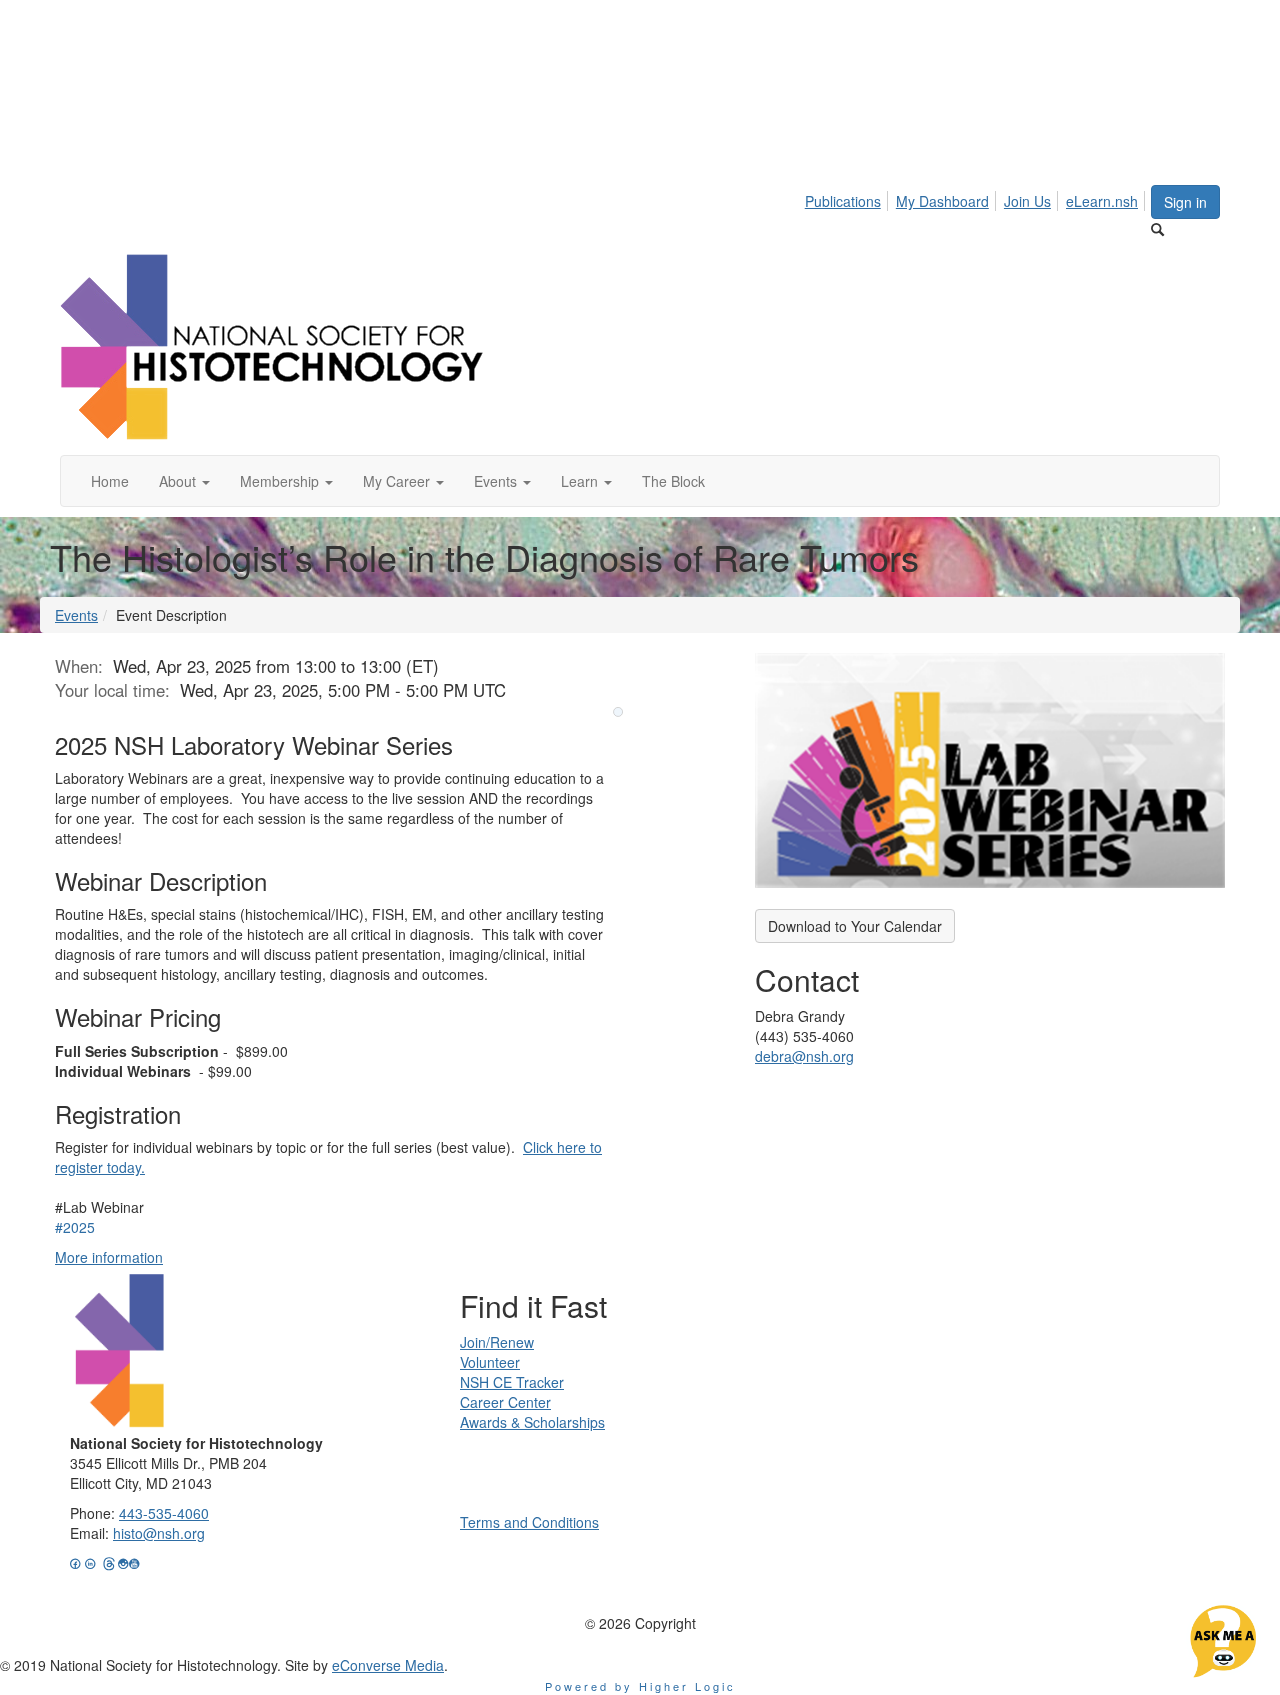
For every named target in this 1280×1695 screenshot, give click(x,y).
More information (109, 1257)
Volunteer (490, 1362)
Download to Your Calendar (855, 926)
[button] (184, 481)
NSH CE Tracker (512, 1382)
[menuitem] (848, 198)
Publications (843, 201)
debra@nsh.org (804, 1056)
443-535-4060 (164, 1513)
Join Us (1027, 201)
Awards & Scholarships (532, 1422)
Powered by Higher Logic (640, 1686)
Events (76, 615)
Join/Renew (497, 1342)
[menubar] (977, 198)
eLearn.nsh (1102, 201)
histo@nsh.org (159, 1533)
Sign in (1185, 202)
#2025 (75, 1227)
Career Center (505, 1402)
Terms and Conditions (529, 1522)
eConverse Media (388, 1665)
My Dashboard (942, 201)
